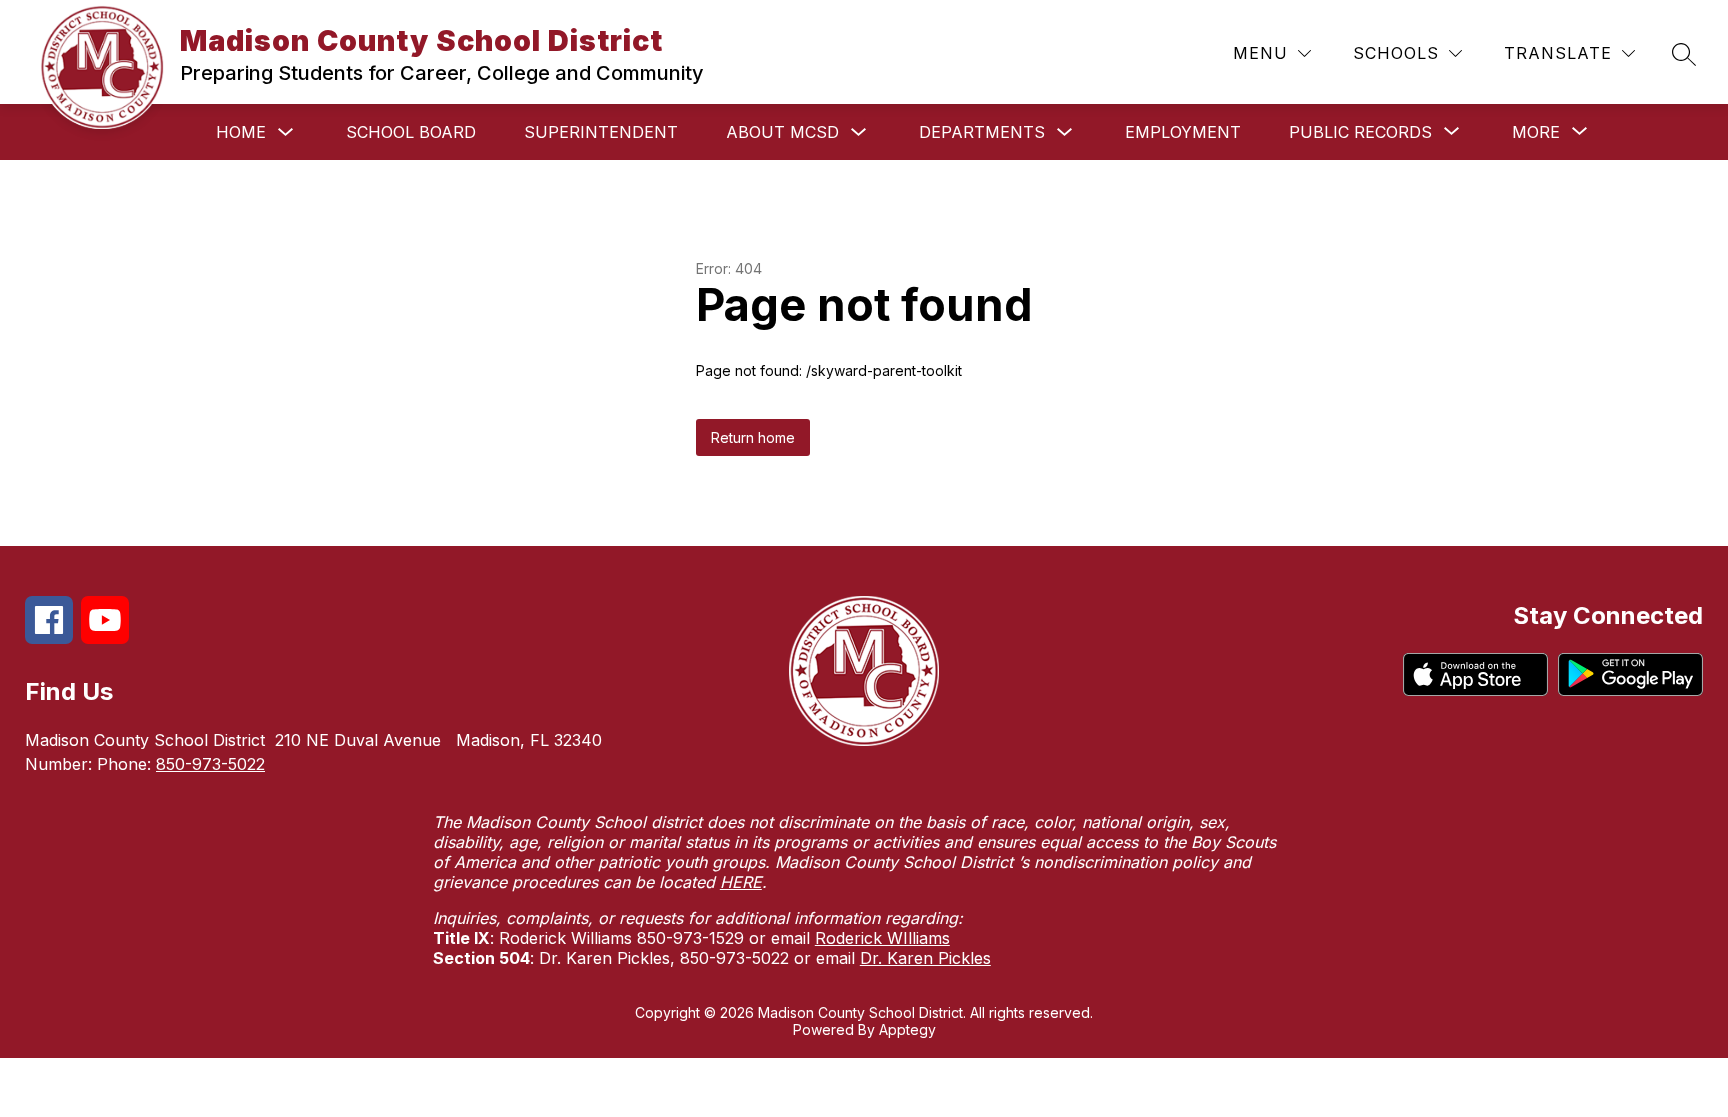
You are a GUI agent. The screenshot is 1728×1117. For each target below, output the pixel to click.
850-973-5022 (210, 764)
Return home (753, 437)
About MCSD (782, 132)
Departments (982, 132)
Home (241, 132)
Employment (1183, 132)
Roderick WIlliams (882, 938)
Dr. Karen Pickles (925, 958)
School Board (411, 132)
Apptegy (907, 1029)
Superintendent (601, 132)
